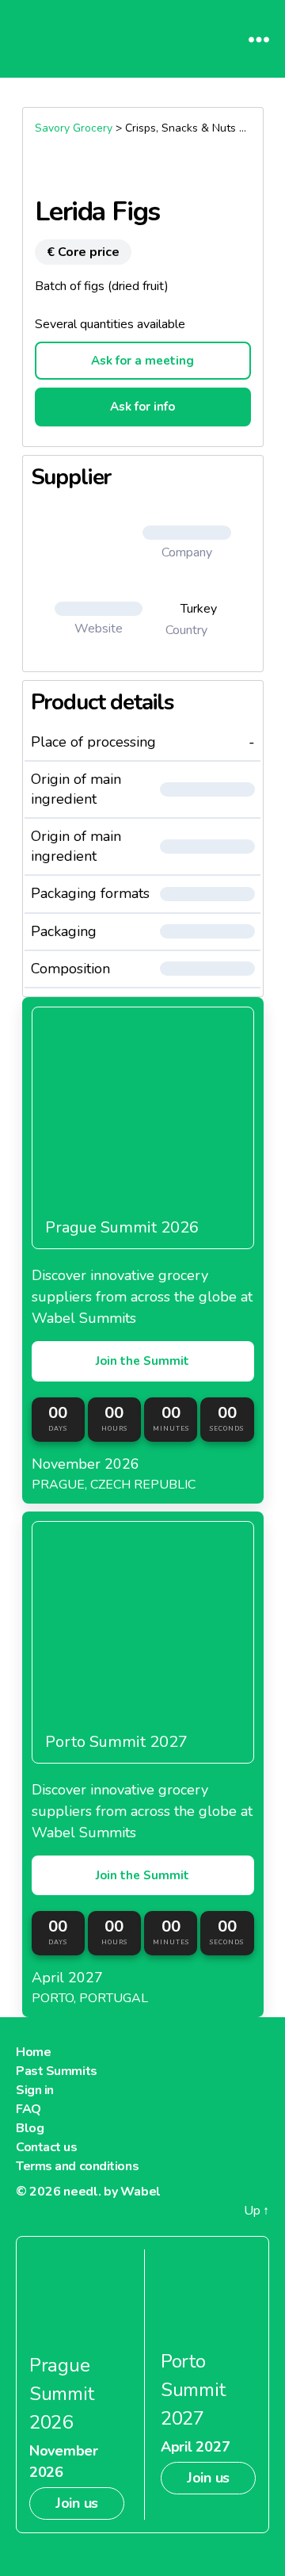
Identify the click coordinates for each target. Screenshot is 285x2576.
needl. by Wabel (112, 2192)
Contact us (47, 2147)
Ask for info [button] (142, 407)
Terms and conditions (77, 2166)
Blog (30, 2128)
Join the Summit (142, 1361)
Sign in (35, 2090)
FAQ (28, 2109)
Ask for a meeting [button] (142, 361)
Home (33, 2052)
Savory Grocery (74, 128)
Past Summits (57, 2071)
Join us (77, 2503)
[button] (187, 533)
